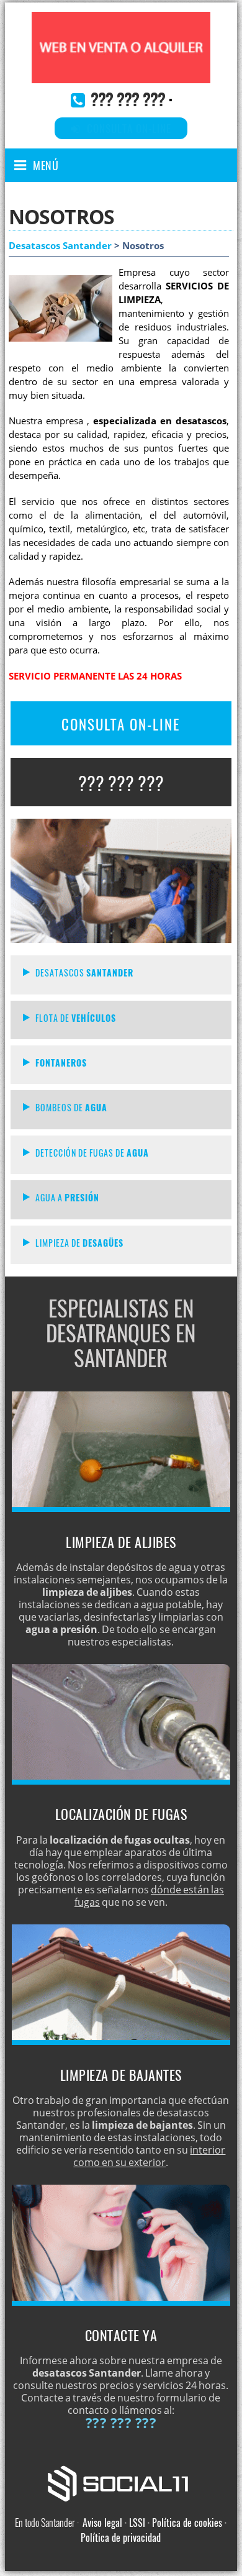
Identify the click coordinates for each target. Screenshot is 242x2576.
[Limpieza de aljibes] (121, 1508)
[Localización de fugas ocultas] (121, 1781)
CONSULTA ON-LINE (121, 724)
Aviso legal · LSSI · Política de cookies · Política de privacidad (154, 2530)
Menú (46, 165)
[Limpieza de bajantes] (121, 2041)
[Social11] (121, 2483)
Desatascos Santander (60, 246)
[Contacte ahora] (121, 2302)
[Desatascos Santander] (121, 70)
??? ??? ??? (128, 99)
